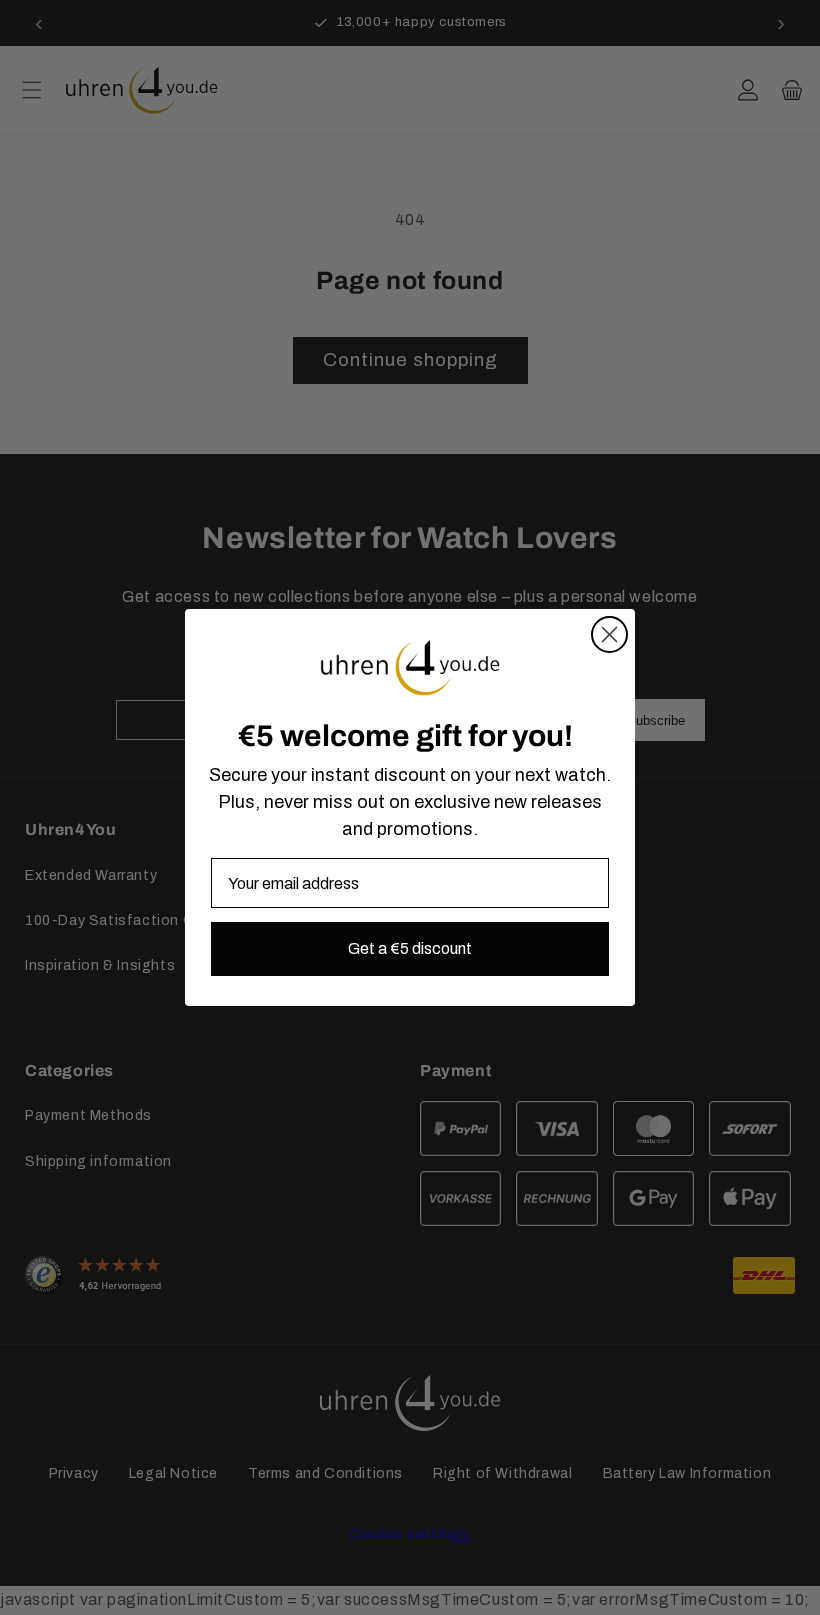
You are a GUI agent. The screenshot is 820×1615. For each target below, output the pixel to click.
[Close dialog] (609, 634)
